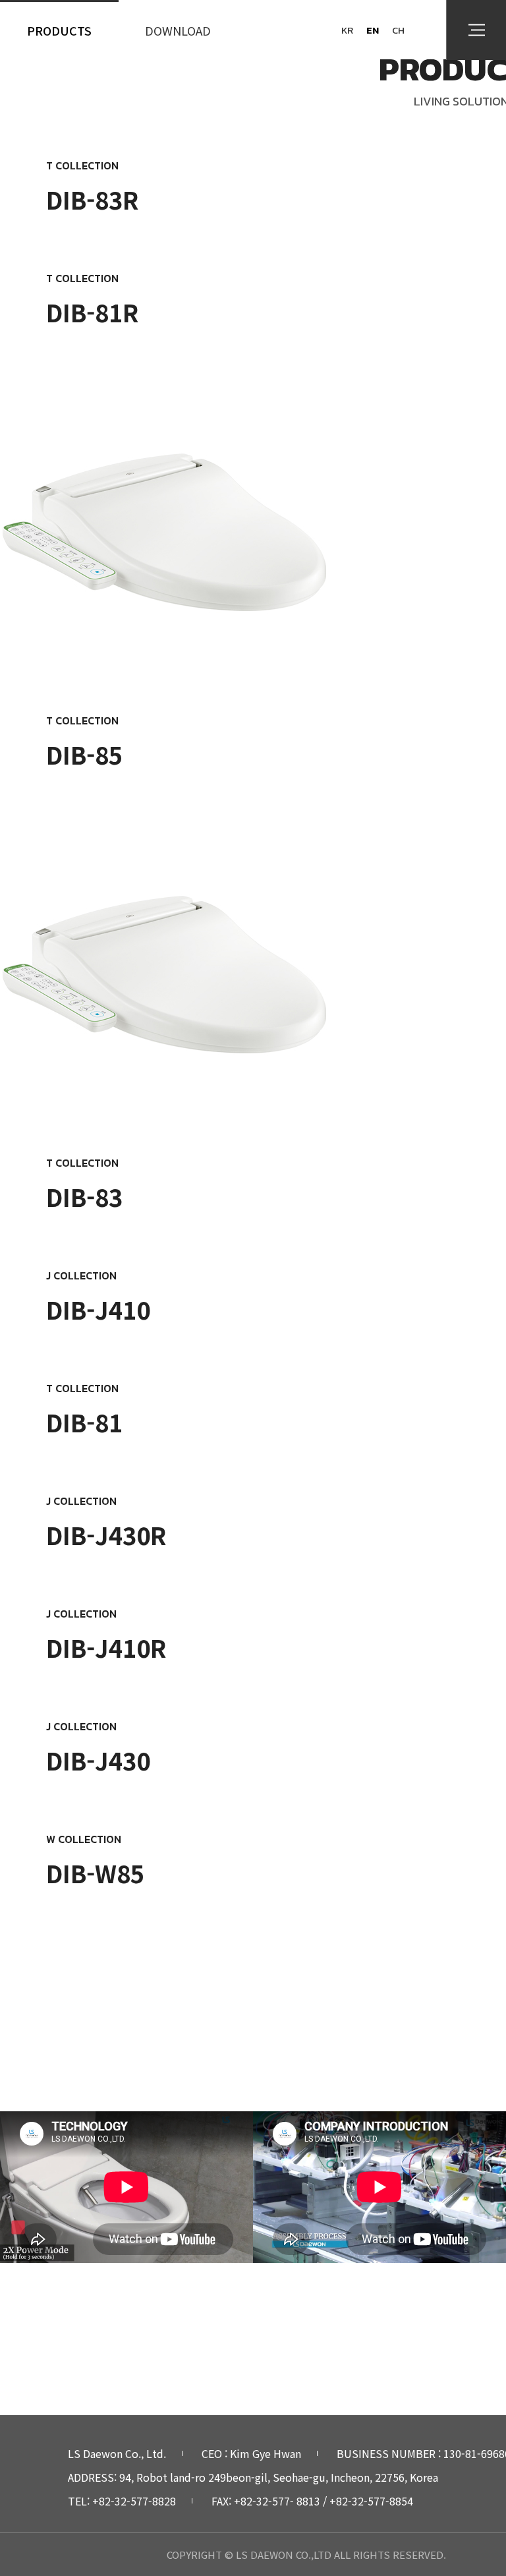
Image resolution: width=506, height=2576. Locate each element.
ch (398, 30)
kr (347, 30)
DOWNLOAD (178, 30)
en (373, 30)
